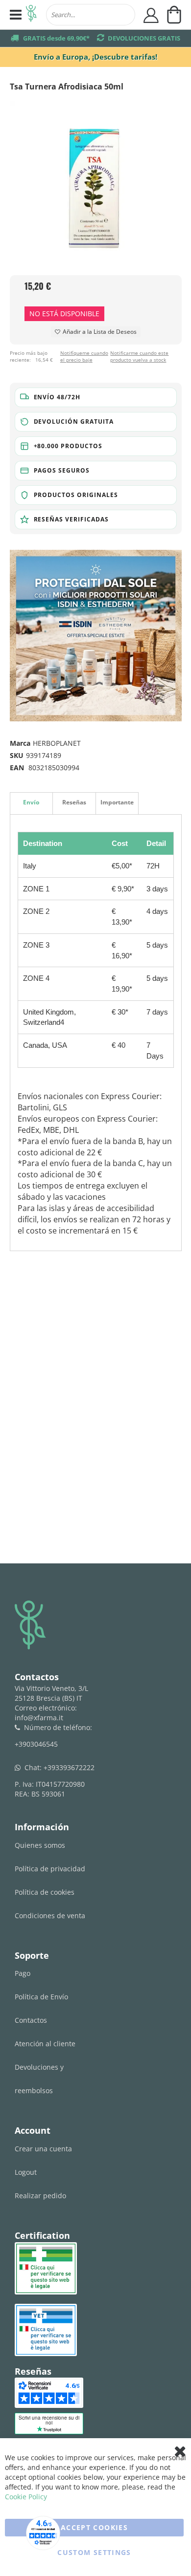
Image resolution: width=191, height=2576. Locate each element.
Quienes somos (40, 1845)
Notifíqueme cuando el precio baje (84, 356)
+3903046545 (36, 1744)
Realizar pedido (40, 2196)
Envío (31, 802)
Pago (23, 1973)
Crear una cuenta (43, 2149)
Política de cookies (45, 1892)
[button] (96, 397)
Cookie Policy (26, 2497)
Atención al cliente (45, 2044)
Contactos (31, 2020)
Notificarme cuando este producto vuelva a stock (139, 356)
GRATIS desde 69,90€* (56, 38)
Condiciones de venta (50, 1916)
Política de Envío (41, 1997)
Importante (117, 802)
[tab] (31, 803)
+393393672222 (69, 1767)
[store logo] (31, 15)
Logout (26, 2172)
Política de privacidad (50, 1869)
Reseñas (74, 802)
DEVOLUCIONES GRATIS (144, 38)
